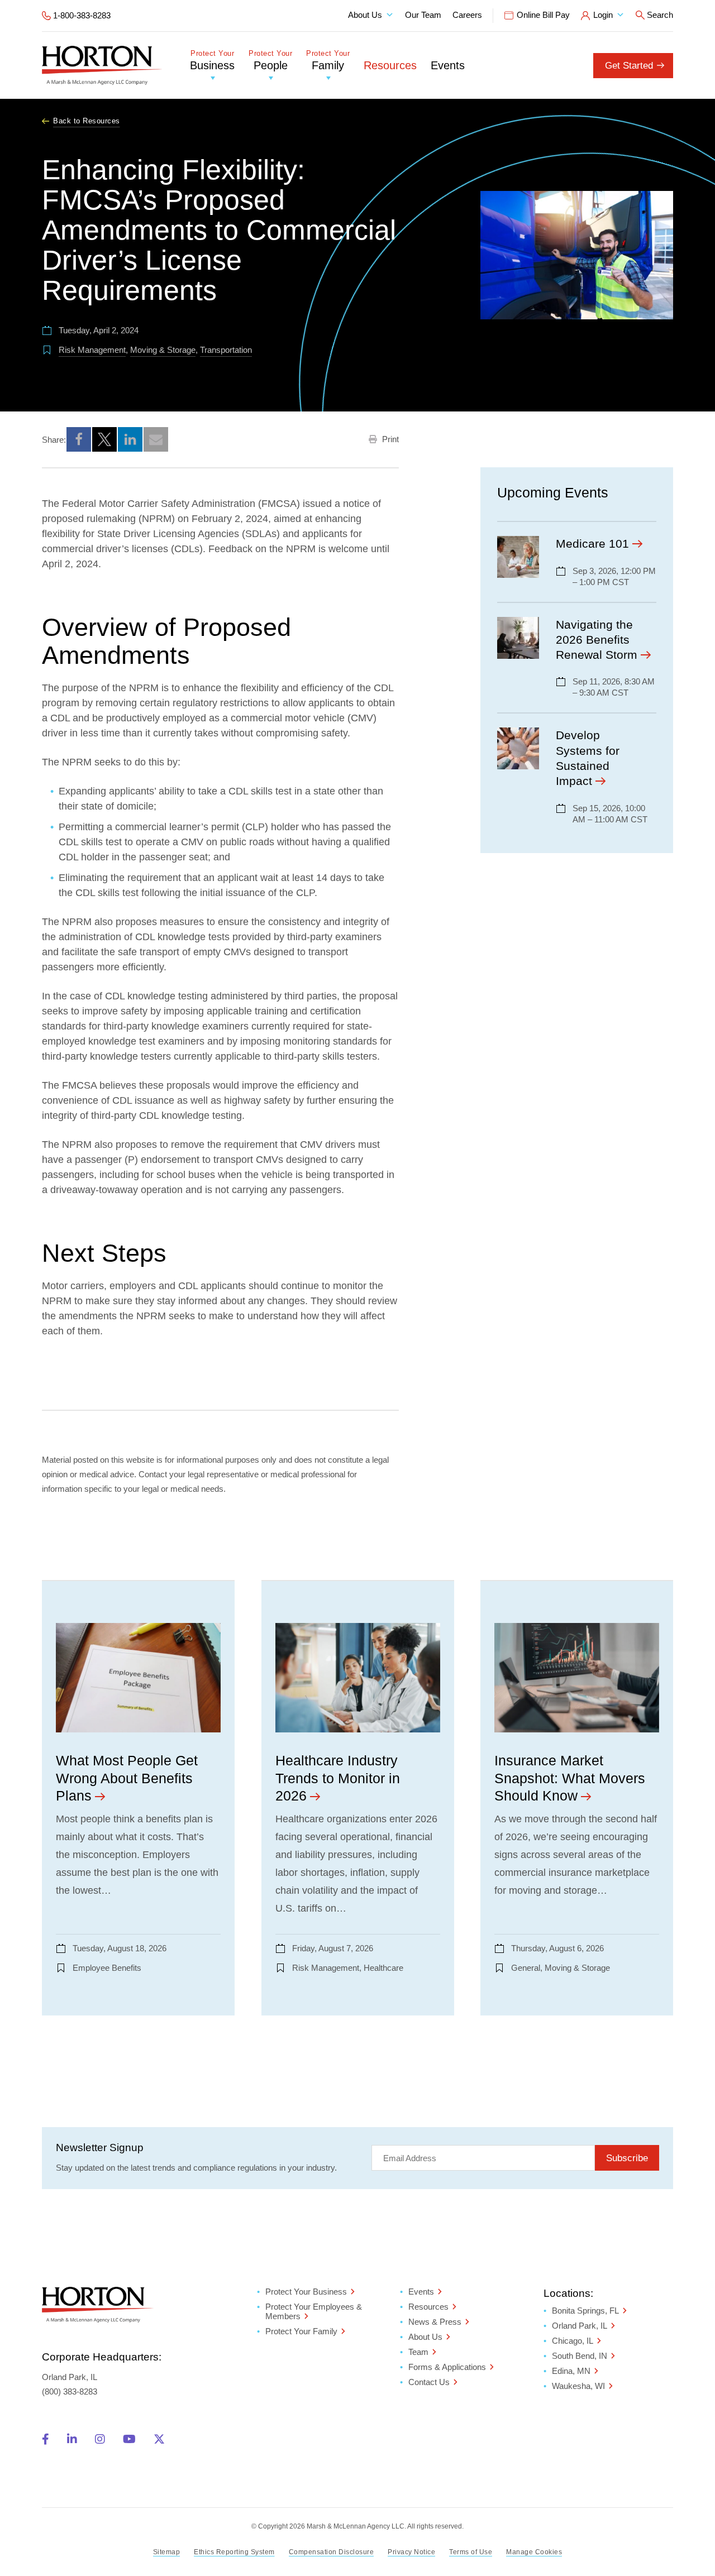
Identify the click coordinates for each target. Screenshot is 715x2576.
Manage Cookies (534, 2552)
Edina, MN (571, 2371)
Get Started (629, 66)
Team (418, 2352)
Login (603, 15)
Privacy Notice (411, 2552)
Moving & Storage (163, 350)
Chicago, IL (573, 2341)
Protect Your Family (301, 2331)
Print (389, 439)
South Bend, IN (580, 2356)
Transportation (226, 350)
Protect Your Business (306, 2292)
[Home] (102, 65)
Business (212, 61)
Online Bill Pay (543, 15)
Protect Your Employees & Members (314, 2311)
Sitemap (167, 2552)
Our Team (423, 15)
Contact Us (429, 2382)
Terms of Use (471, 2552)
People (270, 61)
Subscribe (627, 2158)
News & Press (435, 2322)
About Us (365, 15)
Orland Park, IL (580, 2326)
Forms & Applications (447, 2367)
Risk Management (92, 350)
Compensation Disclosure (332, 2552)
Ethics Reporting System (234, 2552)
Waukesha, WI (578, 2386)
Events (448, 65)
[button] (79, 439)
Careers (467, 15)
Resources (390, 65)
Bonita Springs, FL (585, 2311)
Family (328, 61)
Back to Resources (87, 121)
